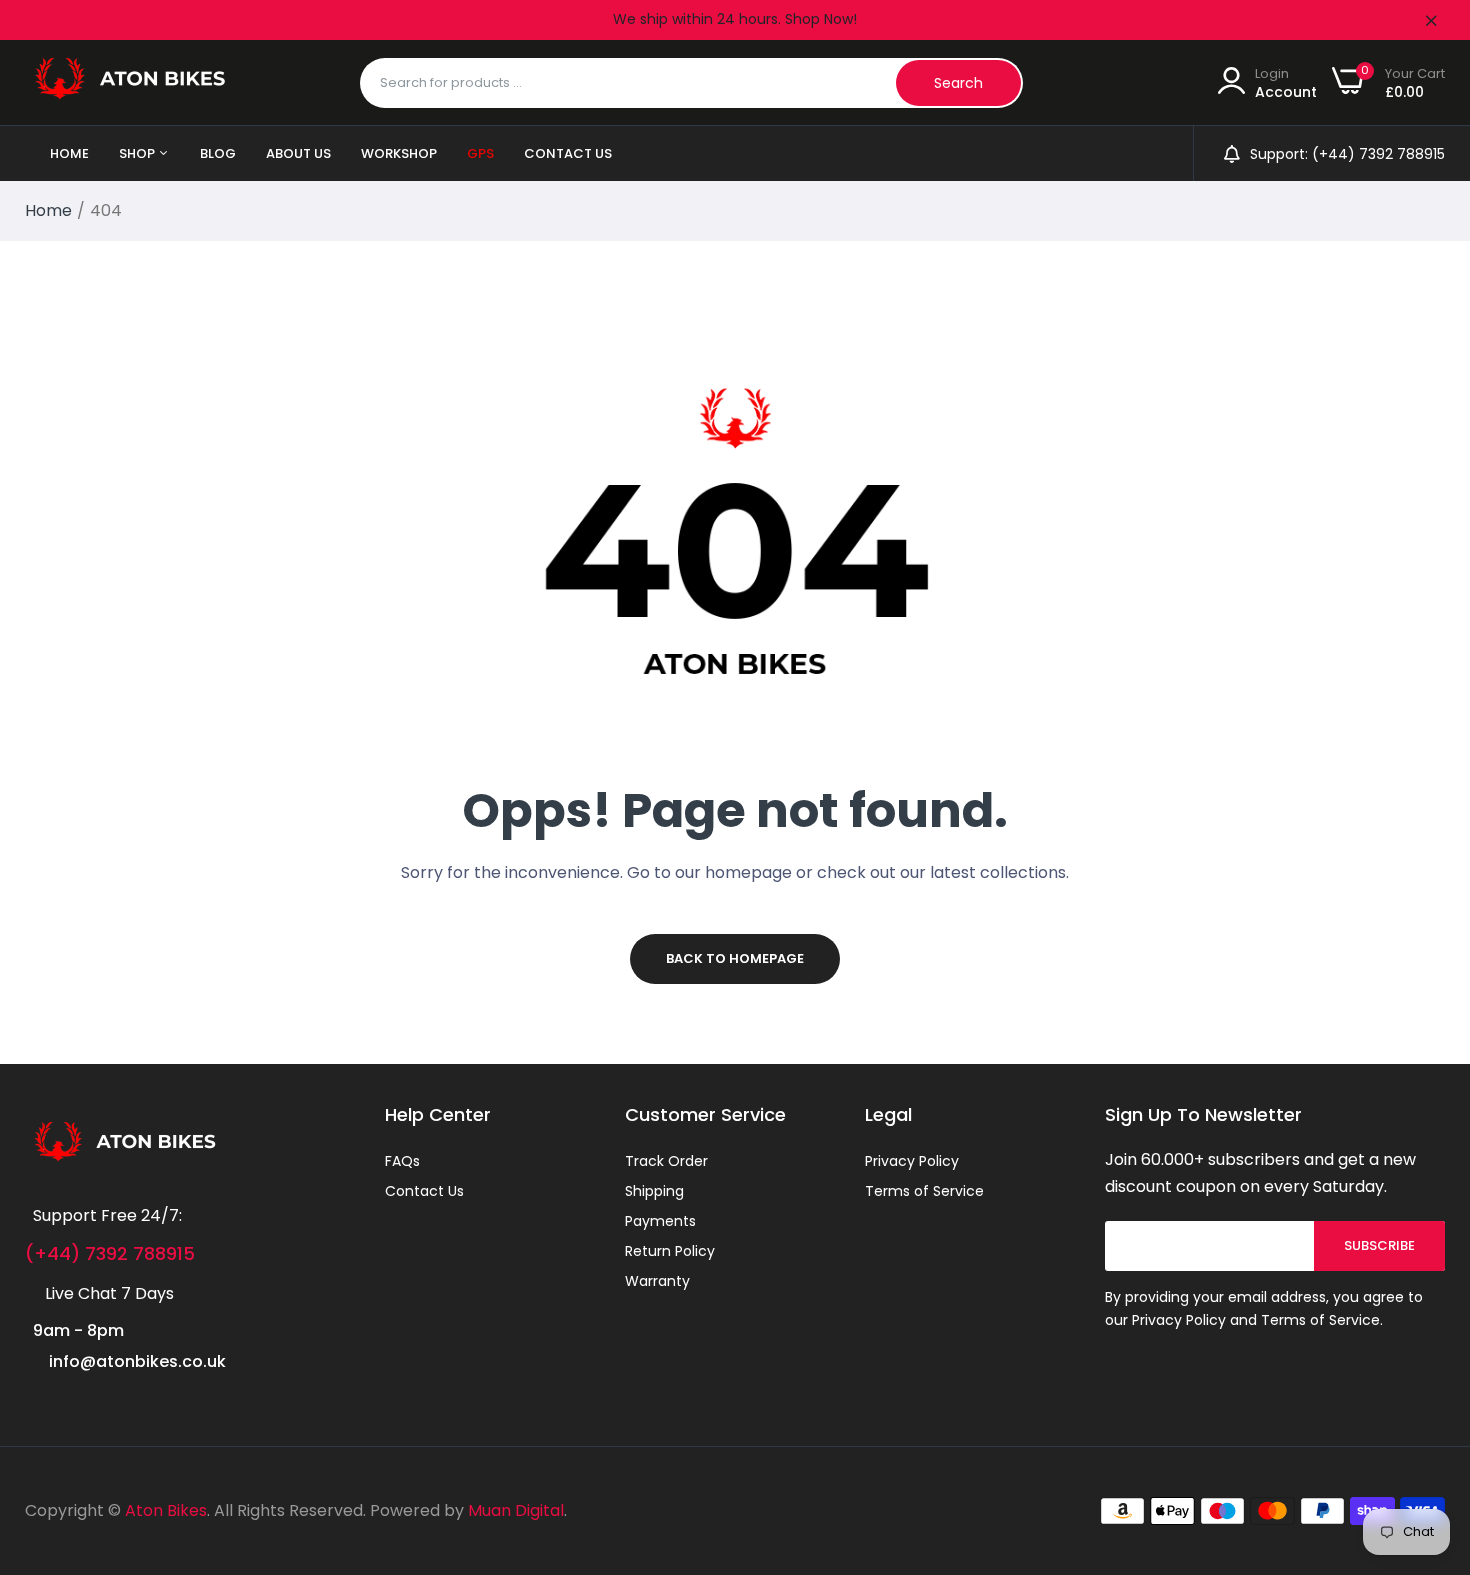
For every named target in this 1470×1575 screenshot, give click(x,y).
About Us (298, 153)
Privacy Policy (912, 1161)
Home (69, 153)
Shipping (654, 1191)
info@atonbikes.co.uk (137, 1361)
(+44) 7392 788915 (110, 1253)
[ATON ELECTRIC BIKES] (130, 82)
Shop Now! (821, 19)
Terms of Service (924, 1191)
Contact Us (568, 153)
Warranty (657, 1281)
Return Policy (670, 1251)
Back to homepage (735, 958)
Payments (660, 1221)
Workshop (399, 153)
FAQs (402, 1161)
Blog (218, 153)
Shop (138, 153)
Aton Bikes (166, 1510)
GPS (480, 153)
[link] (1430, 1430)
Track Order (666, 1161)
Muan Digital (516, 1510)
